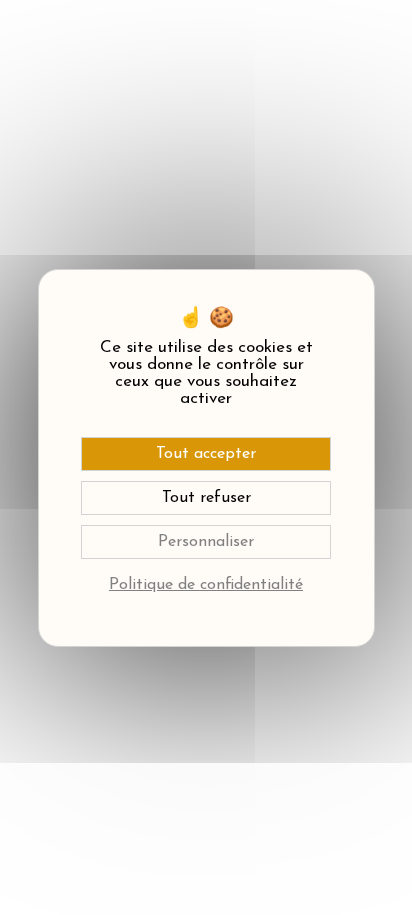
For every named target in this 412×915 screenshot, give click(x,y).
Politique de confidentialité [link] (206, 585)
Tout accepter (206, 454)
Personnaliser (206, 542)
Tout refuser (206, 498)
